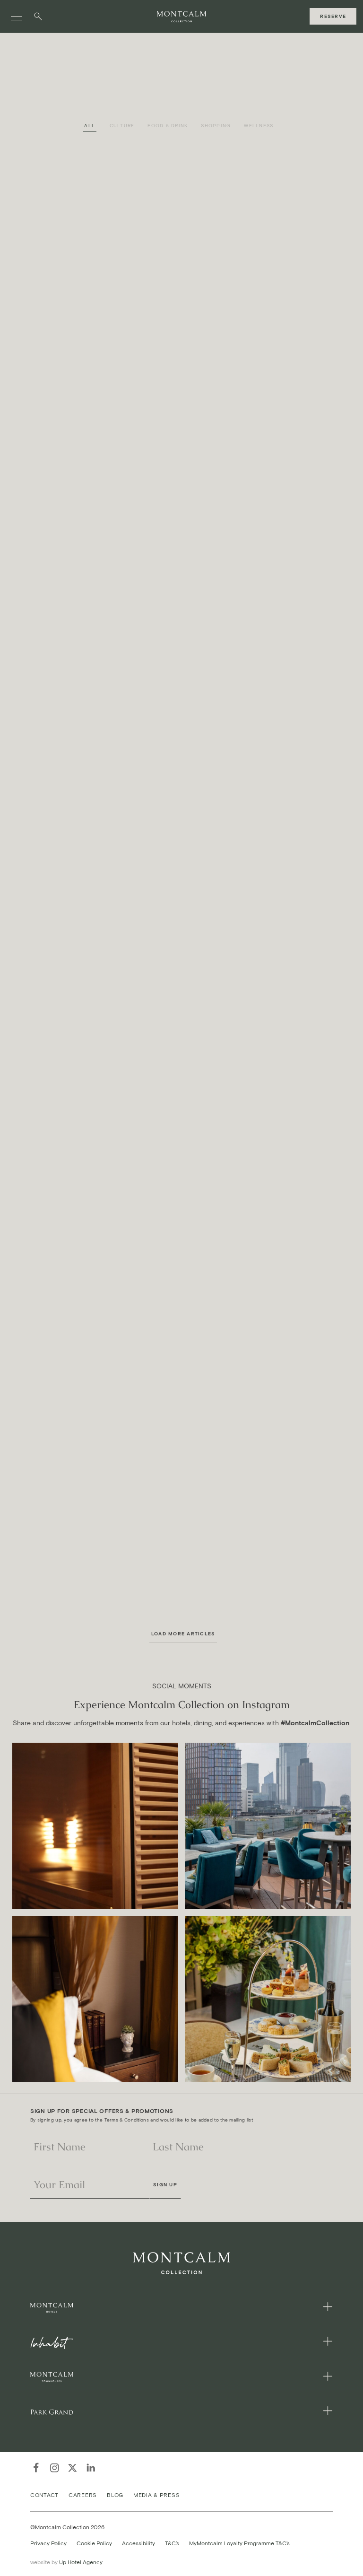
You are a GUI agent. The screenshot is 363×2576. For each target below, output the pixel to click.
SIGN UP (165, 2185)
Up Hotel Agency (66, 2562)
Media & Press (156, 2494)
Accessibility (138, 2543)
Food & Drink (168, 126)
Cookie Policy (94, 2543)
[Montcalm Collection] (181, 17)
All (90, 126)
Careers (83, 2494)
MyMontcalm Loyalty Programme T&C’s (239, 2543)
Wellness (259, 126)
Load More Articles (183, 1634)
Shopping (216, 126)
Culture (122, 126)
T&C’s (172, 2543)
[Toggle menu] (17, 17)
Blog (115, 2494)
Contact (44, 2494)
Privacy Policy (48, 2543)
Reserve (333, 16)
